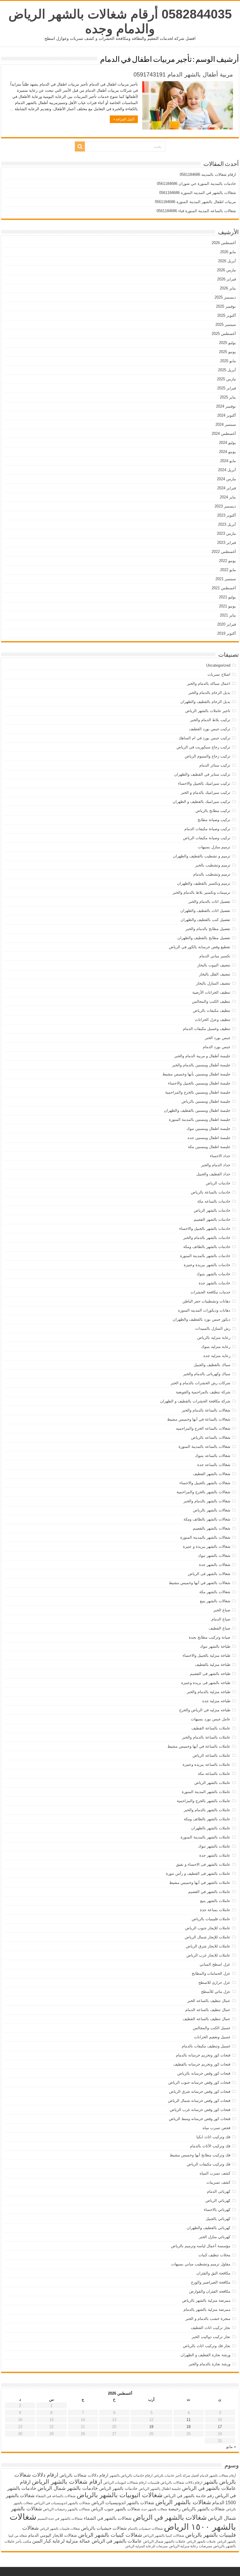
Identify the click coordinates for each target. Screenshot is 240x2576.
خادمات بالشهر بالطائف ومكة (207, 1247)
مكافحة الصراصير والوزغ (211, 2282)
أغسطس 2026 (224, 243)
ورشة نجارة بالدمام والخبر (210, 2364)
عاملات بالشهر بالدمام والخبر (207, 1810)
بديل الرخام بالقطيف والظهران (205, 702)
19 (151, 2427)
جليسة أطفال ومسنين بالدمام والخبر (201, 1065)
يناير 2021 (228, 615)
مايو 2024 (228, 461)
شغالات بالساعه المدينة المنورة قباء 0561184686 (196, 211)
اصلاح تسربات (219, 674)
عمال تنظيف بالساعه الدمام (208, 2010)
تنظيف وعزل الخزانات (213, 1020)
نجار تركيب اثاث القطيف (211, 2328)
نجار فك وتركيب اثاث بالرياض (207, 2346)
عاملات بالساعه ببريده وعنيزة (206, 1764)
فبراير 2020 (227, 624)
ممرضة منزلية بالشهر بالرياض (206, 2300)
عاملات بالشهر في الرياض (117, 2541)
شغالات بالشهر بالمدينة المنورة (205, 1537)
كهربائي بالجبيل (218, 2219)
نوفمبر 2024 (226, 406)
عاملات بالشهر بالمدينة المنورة (205, 1837)
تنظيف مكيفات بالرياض (212, 1011)
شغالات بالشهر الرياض (183, 2502)
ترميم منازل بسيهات (214, 847)
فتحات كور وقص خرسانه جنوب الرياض (199, 2082)
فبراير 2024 (227, 488)
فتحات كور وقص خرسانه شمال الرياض (199, 2101)
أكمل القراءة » (124, 119)
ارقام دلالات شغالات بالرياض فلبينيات (175, 2483)
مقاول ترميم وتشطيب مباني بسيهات (201, 2264)
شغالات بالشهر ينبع (215, 1601)
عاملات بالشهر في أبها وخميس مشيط (200, 1883)
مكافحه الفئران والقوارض (210, 2291)
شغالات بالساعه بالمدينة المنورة (204, 1447)
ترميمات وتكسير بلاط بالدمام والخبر (202, 892)
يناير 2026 (228, 288)
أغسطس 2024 (224, 434)
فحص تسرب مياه (216, 2128)
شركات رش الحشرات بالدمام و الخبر (200, 1383)
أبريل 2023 (227, 524)
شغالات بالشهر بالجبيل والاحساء (205, 1483)
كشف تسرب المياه (215, 2173)
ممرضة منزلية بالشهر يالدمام (207, 2309)
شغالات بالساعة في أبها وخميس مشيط (199, 1419)
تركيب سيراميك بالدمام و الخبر (206, 792)
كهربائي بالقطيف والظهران (209, 2228)
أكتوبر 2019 (227, 633)
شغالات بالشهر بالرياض (212, 1510)
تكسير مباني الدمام (215, 956)
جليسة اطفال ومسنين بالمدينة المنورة (200, 1120)
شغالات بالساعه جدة (214, 1465)
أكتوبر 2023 (227, 515)
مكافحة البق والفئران (213, 2273)
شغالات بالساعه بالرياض (211, 1437)
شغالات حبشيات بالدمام (145, 2529)
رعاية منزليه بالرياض (214, 1338)
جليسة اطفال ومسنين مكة (209, 1147)
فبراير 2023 (227, 543)
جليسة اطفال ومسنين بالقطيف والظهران (197, 1110)
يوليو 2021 (227, 597)
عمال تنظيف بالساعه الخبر (209, 2001)
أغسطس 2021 (224, 588)
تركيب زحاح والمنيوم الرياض (208, 756)
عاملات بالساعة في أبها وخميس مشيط (199, 1746)
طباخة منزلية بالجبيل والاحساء (206, 1655)
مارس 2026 (226, 270)
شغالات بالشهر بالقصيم (212, 1528)
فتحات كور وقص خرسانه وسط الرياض (200, 2119)
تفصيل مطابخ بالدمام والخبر (208, 929)
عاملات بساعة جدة (215, 1910)
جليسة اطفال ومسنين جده (209, 1138)
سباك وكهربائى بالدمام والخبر (207, 1374)
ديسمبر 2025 (225, 297)
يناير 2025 (228, 397)
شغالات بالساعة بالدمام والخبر (206, 1410)
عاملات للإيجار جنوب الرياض (208, 1928)
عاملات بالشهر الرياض (212, 1783)
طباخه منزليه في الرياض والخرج (205, 1710)
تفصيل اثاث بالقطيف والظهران (205, 911)
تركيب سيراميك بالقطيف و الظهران (202, 802)
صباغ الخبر (222, 1610)
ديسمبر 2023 (225, 506)
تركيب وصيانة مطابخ (214, 820)
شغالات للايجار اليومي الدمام (53, 2535)
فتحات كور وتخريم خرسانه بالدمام (203, 2055)
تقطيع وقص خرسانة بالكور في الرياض (200, 947)
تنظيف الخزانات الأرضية (211, 992)
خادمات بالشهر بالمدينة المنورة (205, 1256)
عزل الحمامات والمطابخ (211, 1973)
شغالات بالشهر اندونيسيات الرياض (123, 2503)
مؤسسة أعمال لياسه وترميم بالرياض (201, 2246)
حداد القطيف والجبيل (213, 1174)
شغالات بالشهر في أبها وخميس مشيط (200, 1583)
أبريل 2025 (227, 370)
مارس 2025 (226, 379)
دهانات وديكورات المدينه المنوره (204, 1310)
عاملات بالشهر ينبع (215, 1901)
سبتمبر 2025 (226, 325)
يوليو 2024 (227, 443)
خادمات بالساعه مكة (214, 1201)
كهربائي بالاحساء (217, 2210)
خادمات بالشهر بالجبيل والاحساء (205, 1229)
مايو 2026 (228, 252)
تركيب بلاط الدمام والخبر (210, 720)
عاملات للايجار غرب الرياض (208, 1955)
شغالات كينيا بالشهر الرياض (164, 2536)
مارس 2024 (226, 479)
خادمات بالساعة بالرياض (211, 1192)
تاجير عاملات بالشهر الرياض (208, 711)
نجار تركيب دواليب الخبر (211, 2337)
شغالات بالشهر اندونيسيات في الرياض (62, 2503)
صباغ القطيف (220, 1628)
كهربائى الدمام (219, 2191)
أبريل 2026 (227, 261)
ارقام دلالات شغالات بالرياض (84, 2475)
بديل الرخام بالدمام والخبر (209, 693)
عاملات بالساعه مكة (214, 1774)
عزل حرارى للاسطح (214, 1982)
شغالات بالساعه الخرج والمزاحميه (203, 1428)
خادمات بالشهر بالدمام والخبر (207, 1238)
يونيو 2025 (227, 352)
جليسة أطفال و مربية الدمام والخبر (202, 1056)
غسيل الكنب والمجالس (212, 2028)
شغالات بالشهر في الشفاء (108, 2518)
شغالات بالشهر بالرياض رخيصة (197, 2509)
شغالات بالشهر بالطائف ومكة (207, 1519)
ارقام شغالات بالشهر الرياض (67, 2481)
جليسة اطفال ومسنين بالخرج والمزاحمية (198, 1092)
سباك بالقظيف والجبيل (212, 1365)
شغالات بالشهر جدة (215, 1565)
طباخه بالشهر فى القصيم (210, 1674)
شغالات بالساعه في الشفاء (56, 2496)
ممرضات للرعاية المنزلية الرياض (146, 2546)
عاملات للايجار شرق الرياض (208, 1946)
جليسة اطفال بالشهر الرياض (160, 2489)
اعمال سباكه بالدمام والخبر (209, 683)
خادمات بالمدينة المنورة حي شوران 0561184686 (196, 184)
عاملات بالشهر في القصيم (209, 1892)
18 (188, 2427)
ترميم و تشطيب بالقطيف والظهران (202, 856)
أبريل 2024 (227, 470)
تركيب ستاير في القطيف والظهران (202, 774)
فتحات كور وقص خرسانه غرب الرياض (200, 2110)
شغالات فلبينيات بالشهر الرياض (60, 2529)
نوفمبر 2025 (226, 306)
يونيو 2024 (227, 452)
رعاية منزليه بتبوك (216, 1347)
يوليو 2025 (227, 343)
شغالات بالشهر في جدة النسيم (60, 2519)
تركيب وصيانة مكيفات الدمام (207, 829)
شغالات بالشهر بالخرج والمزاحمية (203, 1492)
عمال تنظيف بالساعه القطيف (206, 2019)
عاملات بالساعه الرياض (211, 1755)
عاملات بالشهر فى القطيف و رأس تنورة (198, 1873)
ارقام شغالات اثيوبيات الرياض (125, 2483)
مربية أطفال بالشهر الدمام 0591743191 (183, 74)
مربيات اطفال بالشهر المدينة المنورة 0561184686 (195, 202)
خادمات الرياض (218, 1183)
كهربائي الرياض (218, 2200)
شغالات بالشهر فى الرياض (209, 1574)
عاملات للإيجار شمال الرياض (208, 1937)
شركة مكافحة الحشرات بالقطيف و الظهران (195, 1401)
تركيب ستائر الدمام (215, 765)
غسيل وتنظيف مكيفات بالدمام (206, 2046)
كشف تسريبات (218, 2182)
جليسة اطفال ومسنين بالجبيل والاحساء (199, 1083)
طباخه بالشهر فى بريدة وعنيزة (206, 1683)
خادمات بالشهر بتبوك (213, 1274)
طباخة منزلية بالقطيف (213, 1665)
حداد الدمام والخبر (216, 1165)
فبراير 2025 (227, 388)
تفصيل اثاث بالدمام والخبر (209, 901)
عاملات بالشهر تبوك (214, 1846)
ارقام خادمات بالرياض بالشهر (131, 2475)
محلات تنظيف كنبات (214, 2255)
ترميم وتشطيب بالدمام (212, 874)
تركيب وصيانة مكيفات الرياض (207, 838)
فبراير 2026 (227, 279)
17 (220, 2427)
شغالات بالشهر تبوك (214, 1556)
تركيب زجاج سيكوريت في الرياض (203, 747)
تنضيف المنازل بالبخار (213, 983)
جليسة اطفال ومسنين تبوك (208, 1129)
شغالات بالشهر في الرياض (170, 2517)
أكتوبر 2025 (227, 315)
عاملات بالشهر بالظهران (211, 1828)
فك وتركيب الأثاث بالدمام (210, 2146)
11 (188, 2420)
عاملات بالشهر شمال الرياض (164, 2541)
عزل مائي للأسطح (216, 1992)
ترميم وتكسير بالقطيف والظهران (204, 883)
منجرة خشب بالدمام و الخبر (208, 2319)
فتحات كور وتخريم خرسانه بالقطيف (202, 2064)
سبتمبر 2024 (226, 424)
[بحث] (80, 147)
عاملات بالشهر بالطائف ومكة (207, 1819)
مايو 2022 (228, 570)
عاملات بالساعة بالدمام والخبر (206, 1737)
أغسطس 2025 (224, 334)
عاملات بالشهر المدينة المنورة (206, 1792)
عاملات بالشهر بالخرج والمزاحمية (204, 1801)
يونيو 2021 (227, 606)
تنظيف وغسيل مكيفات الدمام (207, 1029)
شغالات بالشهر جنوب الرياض (116, 2509)
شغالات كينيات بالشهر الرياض (110, 2535)
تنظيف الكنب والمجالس (211, 1001)
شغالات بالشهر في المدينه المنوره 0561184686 (198, 193)
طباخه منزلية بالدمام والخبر (209, 1692)
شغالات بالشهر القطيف (212, 1474)
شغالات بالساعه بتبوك (213, 1456)
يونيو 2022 (227, 561)
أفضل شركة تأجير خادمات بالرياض (176, 2475)
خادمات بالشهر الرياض (212, 1210)
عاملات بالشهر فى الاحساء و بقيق (203, 1864)
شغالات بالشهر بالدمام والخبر (207, 1501)
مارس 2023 (226, 533)
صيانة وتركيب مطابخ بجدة (210, 1637)
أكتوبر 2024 (227, 415)
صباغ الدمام (221, 1619)
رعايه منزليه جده (217, 1356)
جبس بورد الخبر (218, 1038)
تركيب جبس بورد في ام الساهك (204, 738)
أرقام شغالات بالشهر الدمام (218, 2475)
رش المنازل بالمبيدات (213, 1328)
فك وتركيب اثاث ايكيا (213, 2137)
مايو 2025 (228, 361)
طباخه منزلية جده (216, 1701)
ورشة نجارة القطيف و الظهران (205, 2355)
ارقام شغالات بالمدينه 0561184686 (208, 174)
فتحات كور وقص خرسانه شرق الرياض (200, 2091)
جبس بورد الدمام (217, 1047)
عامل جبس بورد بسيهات (211, 1719)
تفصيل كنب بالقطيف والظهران (205, 920)
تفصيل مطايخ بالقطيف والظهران (204, 938)
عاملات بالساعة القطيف (211, 1728)
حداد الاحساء (220, 1156)
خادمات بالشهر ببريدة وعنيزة (207, 1265)
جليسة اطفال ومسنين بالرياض (206, 1101)
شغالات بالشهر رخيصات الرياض (66, 2509)
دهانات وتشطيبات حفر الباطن (206, 1301)
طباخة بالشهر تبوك (215, 1646)
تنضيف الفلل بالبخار (215, 974)
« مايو (231, 2447)
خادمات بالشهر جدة (215, 1283)
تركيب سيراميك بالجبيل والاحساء (204, 783)
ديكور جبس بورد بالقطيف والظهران (202, 1319)
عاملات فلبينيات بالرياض (211, 1919)
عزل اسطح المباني (215, 1964)
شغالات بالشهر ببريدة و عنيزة (207, 1546)
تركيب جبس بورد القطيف (210, 729)
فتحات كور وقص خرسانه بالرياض (204, 2073)
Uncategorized (218, 665)
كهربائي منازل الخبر (215, 2237)
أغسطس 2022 (224, 552)
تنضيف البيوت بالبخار (214, 965)
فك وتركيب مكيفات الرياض (209, 2164)
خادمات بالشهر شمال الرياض (68, 2488)
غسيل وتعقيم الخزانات (212, 2037)
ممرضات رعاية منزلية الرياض (190, 2546)
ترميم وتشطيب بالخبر (213, 865)
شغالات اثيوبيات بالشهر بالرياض (120, 2495)
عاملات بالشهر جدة (215, 1855)
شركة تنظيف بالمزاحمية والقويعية (203, 1392)
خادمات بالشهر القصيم (212, 1219)
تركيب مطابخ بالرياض (213, 811)
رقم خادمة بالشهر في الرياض (189, 2496)
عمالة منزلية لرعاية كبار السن (61, 2541)
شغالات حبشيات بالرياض (104, 2528)
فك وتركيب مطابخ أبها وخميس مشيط (200, 2155)
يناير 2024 (228, 497)
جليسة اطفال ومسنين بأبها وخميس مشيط (196, 1074)
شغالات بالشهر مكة (215, 1592)
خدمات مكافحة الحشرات (210, 1292)
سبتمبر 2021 (226, 579)
